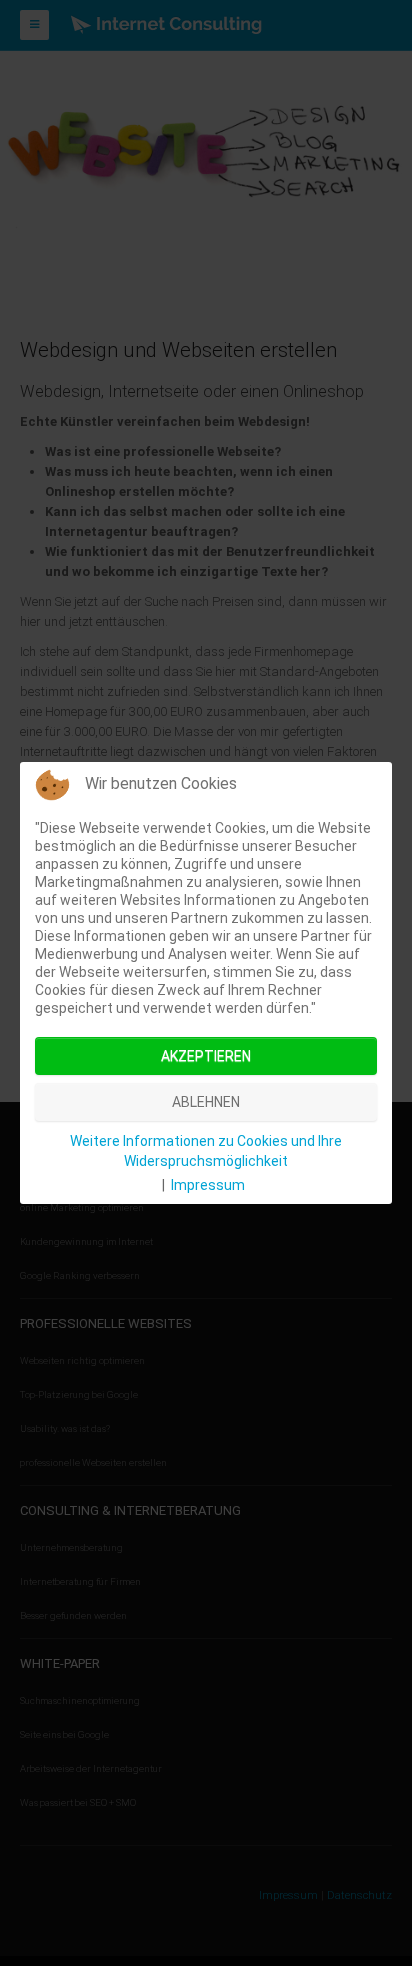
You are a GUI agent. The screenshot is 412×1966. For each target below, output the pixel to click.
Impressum (208, 1185)
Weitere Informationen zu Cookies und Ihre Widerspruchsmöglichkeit (206, 1151)
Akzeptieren (206, 1056)
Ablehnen (206, 1102)
